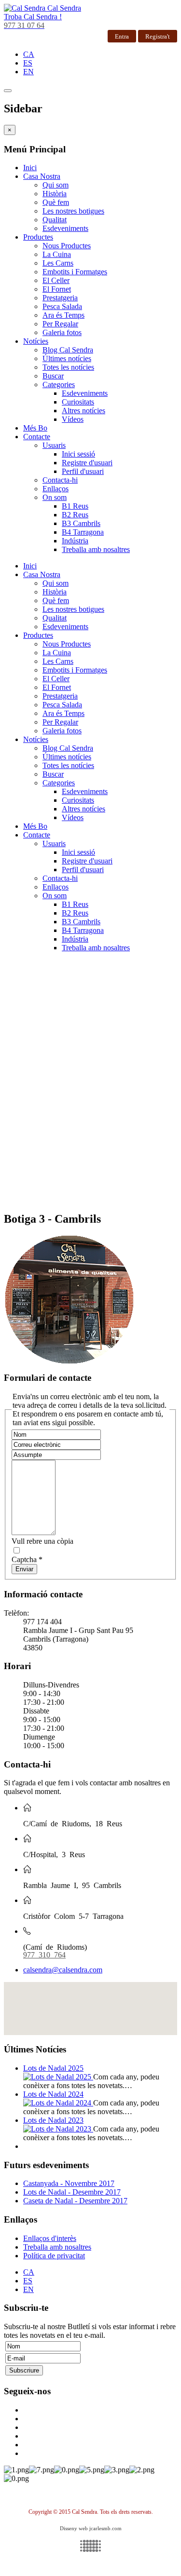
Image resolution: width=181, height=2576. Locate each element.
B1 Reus (75, 506)
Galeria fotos (62, 332)
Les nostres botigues (73, 211)
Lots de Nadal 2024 (53, 2094)
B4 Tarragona (83, 532)
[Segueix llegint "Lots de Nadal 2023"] (58, 2129)
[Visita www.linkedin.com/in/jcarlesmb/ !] (90, 2546)
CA (29, 54)
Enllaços (56, 489)
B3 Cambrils (81, 523)
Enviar (24, 1569)
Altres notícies (84, 411)
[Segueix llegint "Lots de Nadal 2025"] (58, 2077)
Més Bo (35, 428)
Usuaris (54, 445)
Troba (33, 17)
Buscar (53, 376)
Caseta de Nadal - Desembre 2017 (75, 2201)
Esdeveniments (65, 228)
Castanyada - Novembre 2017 (69, 2183)
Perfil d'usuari (83, 471)
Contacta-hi (60, 480)
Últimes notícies (67, 358)
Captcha (27, 1559)
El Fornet (57, 289)
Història (55, 194)
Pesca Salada (62, 306)
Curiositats (78, 402)
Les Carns (58, 263)
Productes (38, 237)
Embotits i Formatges (75, 272)
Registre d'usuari (87, 463)
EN (28, 72)
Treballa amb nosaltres (96, 549)
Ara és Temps (63, 315)
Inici (30, 168)
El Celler (56, 280)
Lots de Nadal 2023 (53, 2120)
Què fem (56, 202)
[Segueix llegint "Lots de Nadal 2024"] (58, 2103)
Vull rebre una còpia (42, 1541)
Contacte (37, 437)
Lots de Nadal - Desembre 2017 (72, 2192)
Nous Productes (67, 246)
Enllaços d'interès (50, 2238)
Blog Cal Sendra (68, 350)
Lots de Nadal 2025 (53, 2068)
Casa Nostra (42, 176)
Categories (59, 384)
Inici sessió (78, 454)
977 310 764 (44, 1954)
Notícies (36, 341)
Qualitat (55, 220)
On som (55, 497)
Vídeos (73, 419)
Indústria (75, 541)
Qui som (56, 185)
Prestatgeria (60, 298)
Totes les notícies (68, 367)
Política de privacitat (54, 2256)
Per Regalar (60, 324)
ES (28, 63)
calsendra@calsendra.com (63, 1970)
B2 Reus (75, 515)
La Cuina (57, 254)
